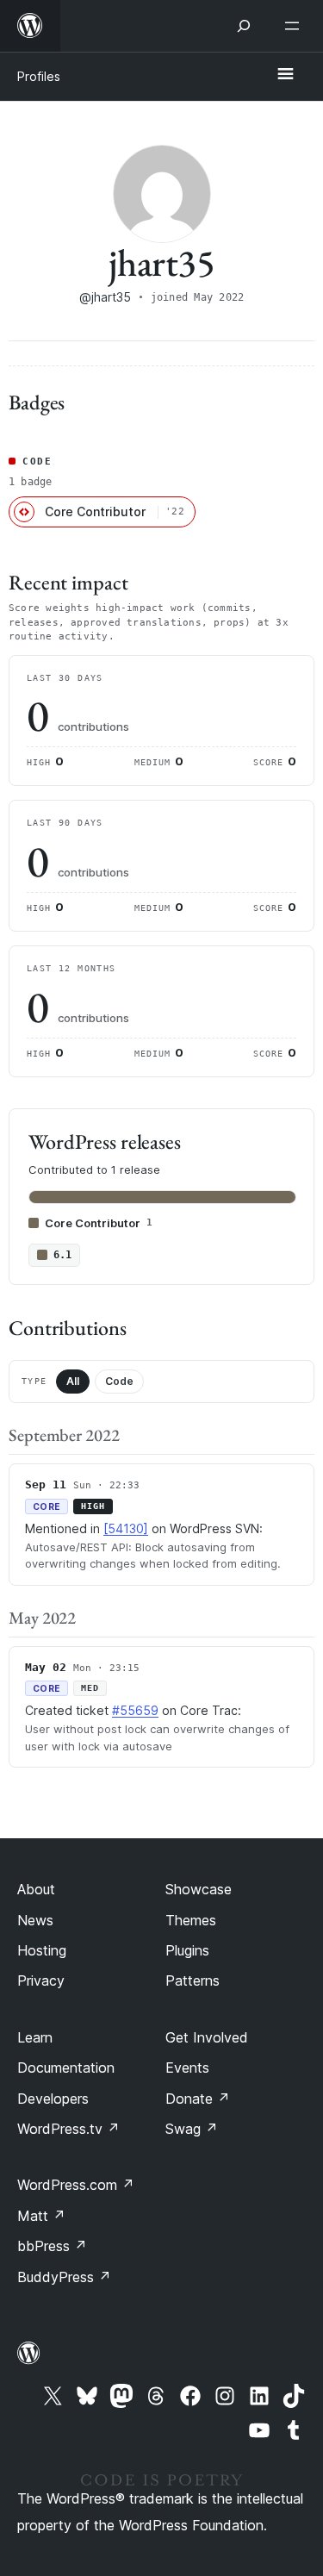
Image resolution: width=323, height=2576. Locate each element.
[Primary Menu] (285, 75)
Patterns (193, 1980)
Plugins (187, 1950)
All (73, 1381)
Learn (35, 2037)
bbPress (52, 2246)
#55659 (135, 1710)
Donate (198, 2099)
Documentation (66, 2068)
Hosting (42, 1950)
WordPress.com (76, 2185)
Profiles (39, 76)
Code (119, 1381)
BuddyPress (64, 2277)
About (36, 1889)
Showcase (199, 1889)
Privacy (41, 1980)
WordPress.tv (68, 2129)
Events (187, 2068)
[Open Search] (244, 26)
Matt (41, 2216)
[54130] (126, 1528)
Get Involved (207, 2037)
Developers (53, 2099)
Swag (192, 2129)
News (35, 1920)
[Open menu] (295, 26)
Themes (191, 1920)
